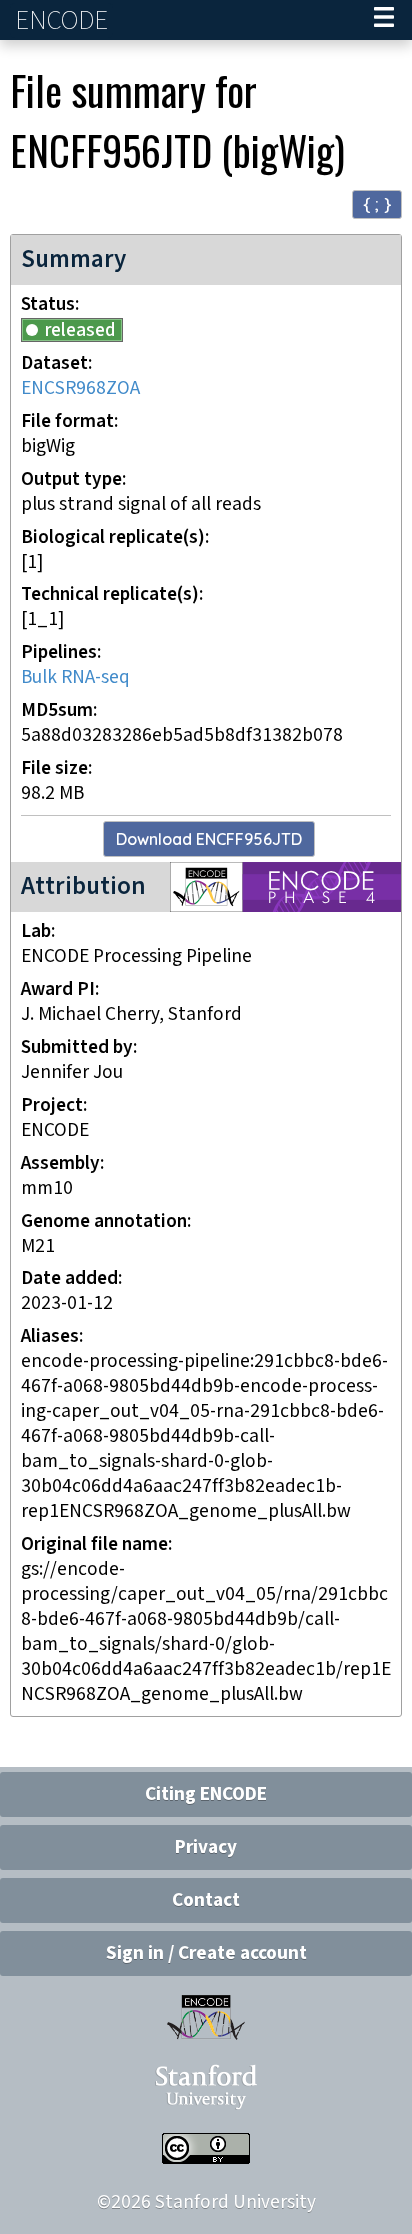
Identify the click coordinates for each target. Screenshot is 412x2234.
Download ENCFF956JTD (209, 839)
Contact (206, 1900)
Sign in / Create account (206, 1953)
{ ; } (377, 203)
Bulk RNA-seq (75, 677)
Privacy (206, 1847)
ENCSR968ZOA (80, 388)
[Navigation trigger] (384, 20)
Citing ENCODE (206, 1794)
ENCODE (64, 20)
